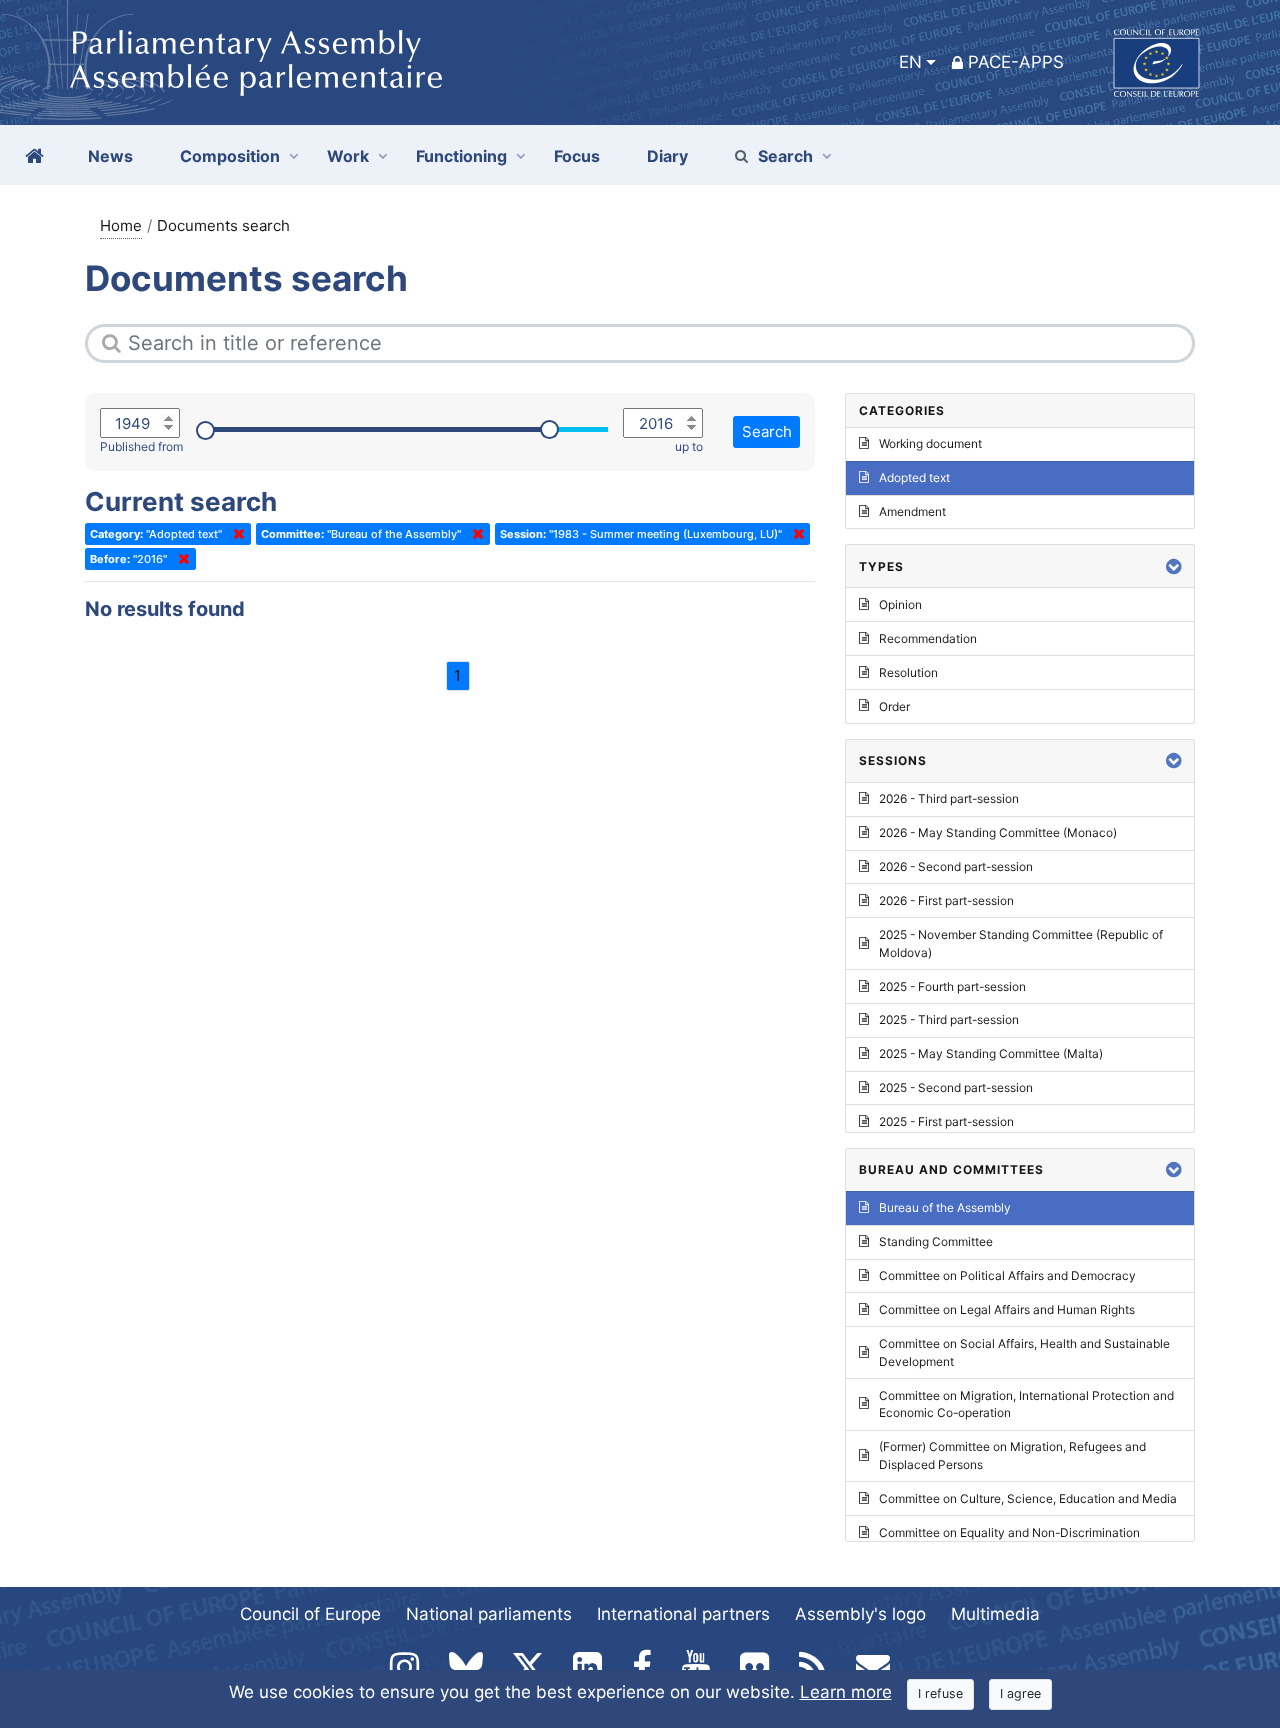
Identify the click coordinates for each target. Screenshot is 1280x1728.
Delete (235, 534)
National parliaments (489, 1614)
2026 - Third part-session (949, 798)
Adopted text (914, 477)
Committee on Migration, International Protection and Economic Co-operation (1026, 1404)
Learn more (846, 1692)
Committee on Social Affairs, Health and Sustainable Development (1024, 1352)
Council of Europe (310, 1614)
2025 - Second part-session (956, 1087)
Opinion (900, 604)
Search (785, 156)
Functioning (461, 156)
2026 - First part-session (946, 900)
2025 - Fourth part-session (952, 986)
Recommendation (928, 638)
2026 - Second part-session (956, 866)
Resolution (908, 672)
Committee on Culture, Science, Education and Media (1028, 1498)
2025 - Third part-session (949, 1019)
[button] (1174, 566)
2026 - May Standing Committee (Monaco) (998, 832)
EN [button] (910, 62)
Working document (930, 443)
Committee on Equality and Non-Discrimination (1009, 1532)
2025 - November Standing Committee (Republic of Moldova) (1021, 943)
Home (121, 225)
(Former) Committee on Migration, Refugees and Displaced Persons (1012, 1455)
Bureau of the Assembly (945, 1207)
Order (894, 706)
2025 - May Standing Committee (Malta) (991, 1053)
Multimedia (995, 1614)
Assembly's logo (860, 1614)
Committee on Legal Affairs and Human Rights (1007, 1309)
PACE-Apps (1016, 62)
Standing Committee (936, 1241)
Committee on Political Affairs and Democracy (1007, 1275)
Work (348, 156)
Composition (230, 156)
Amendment (912, 511)
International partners (683, 1614)
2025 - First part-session (946, 1121)
